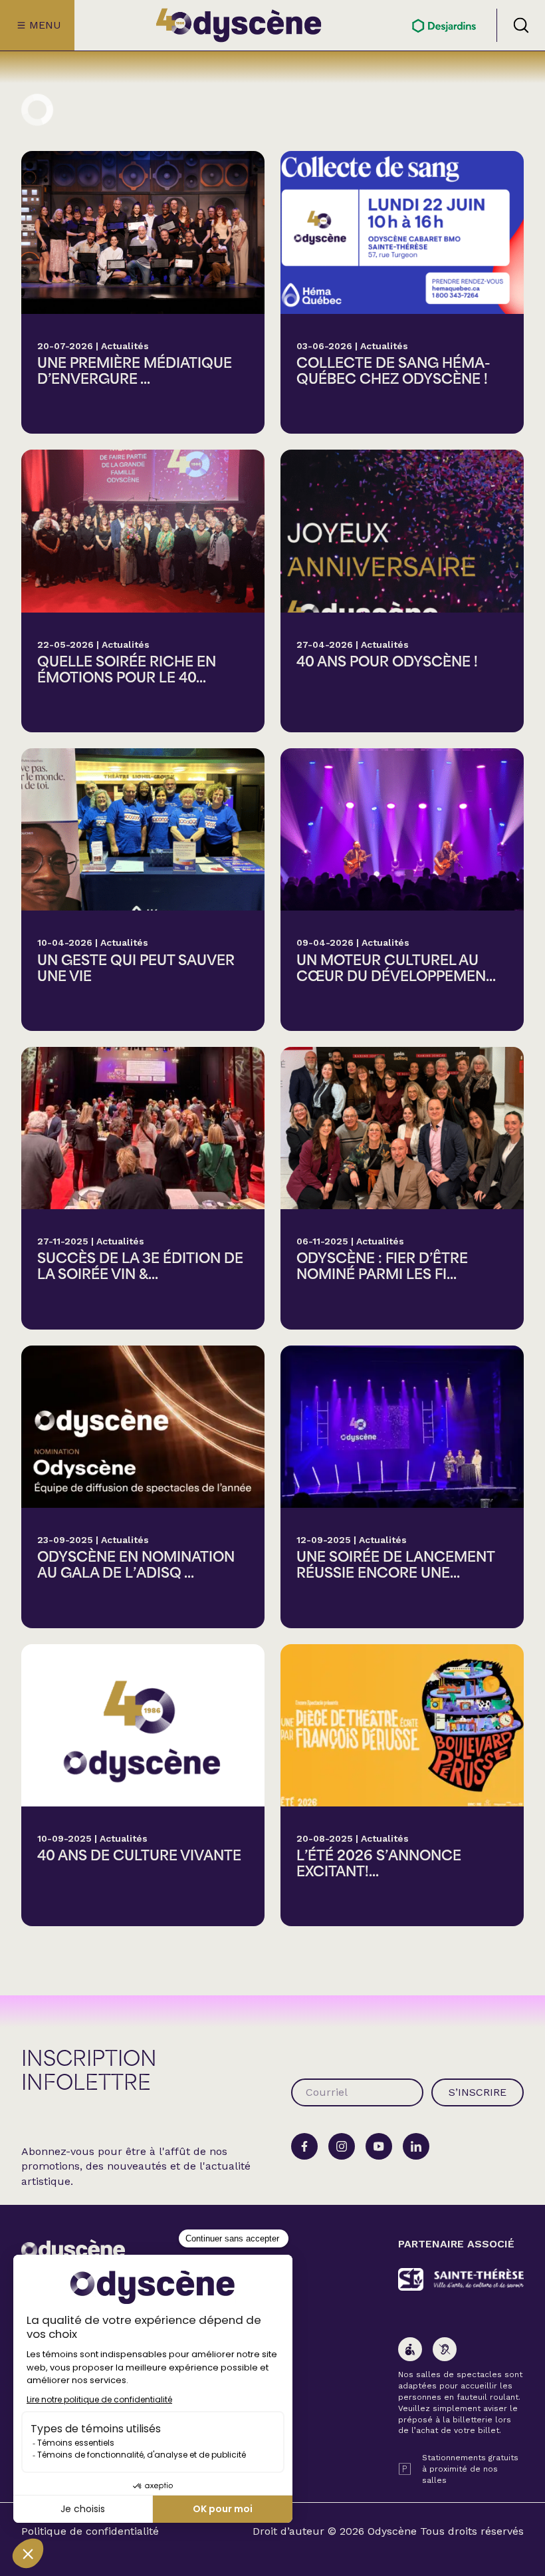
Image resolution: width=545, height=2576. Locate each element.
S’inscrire (478, 2092)
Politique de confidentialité (90, 2531)
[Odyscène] (73, 2251)
